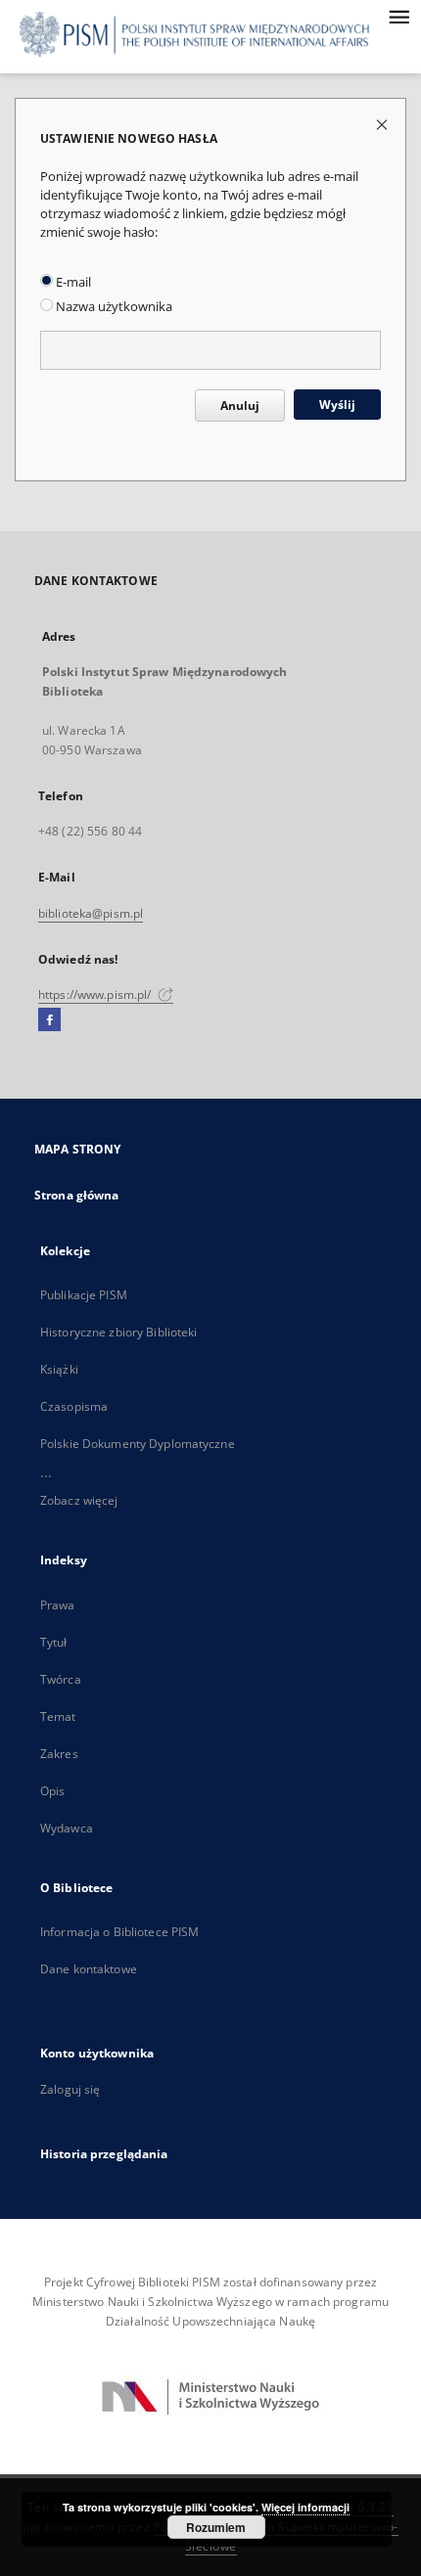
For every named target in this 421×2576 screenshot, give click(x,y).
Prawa (58, 1605)
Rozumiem (216, 2527)
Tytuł (54, 1642)
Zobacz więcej (79, 1500)
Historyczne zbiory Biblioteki (118, 1332)
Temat (58, 1717)
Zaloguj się (70, 2089)
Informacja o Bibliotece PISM (119, 1932)
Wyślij (337, 405)
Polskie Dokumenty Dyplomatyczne (138, 1444)
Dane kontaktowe (89, 1969)
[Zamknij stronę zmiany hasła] (383, 124)
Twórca (61, 1679)
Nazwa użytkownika (113, 307)
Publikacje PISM (84, 1295)
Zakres (59, 1754)
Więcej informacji (305, 2507)
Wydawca (67, 1828)
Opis (52, 1791)
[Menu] (398, 16)
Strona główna (77, 1195)
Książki (59, 1369)
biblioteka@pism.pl (91, 913)
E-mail (72, 282)
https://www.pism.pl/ (96, 994)
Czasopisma (74, 1406)
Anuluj (240, 406)
